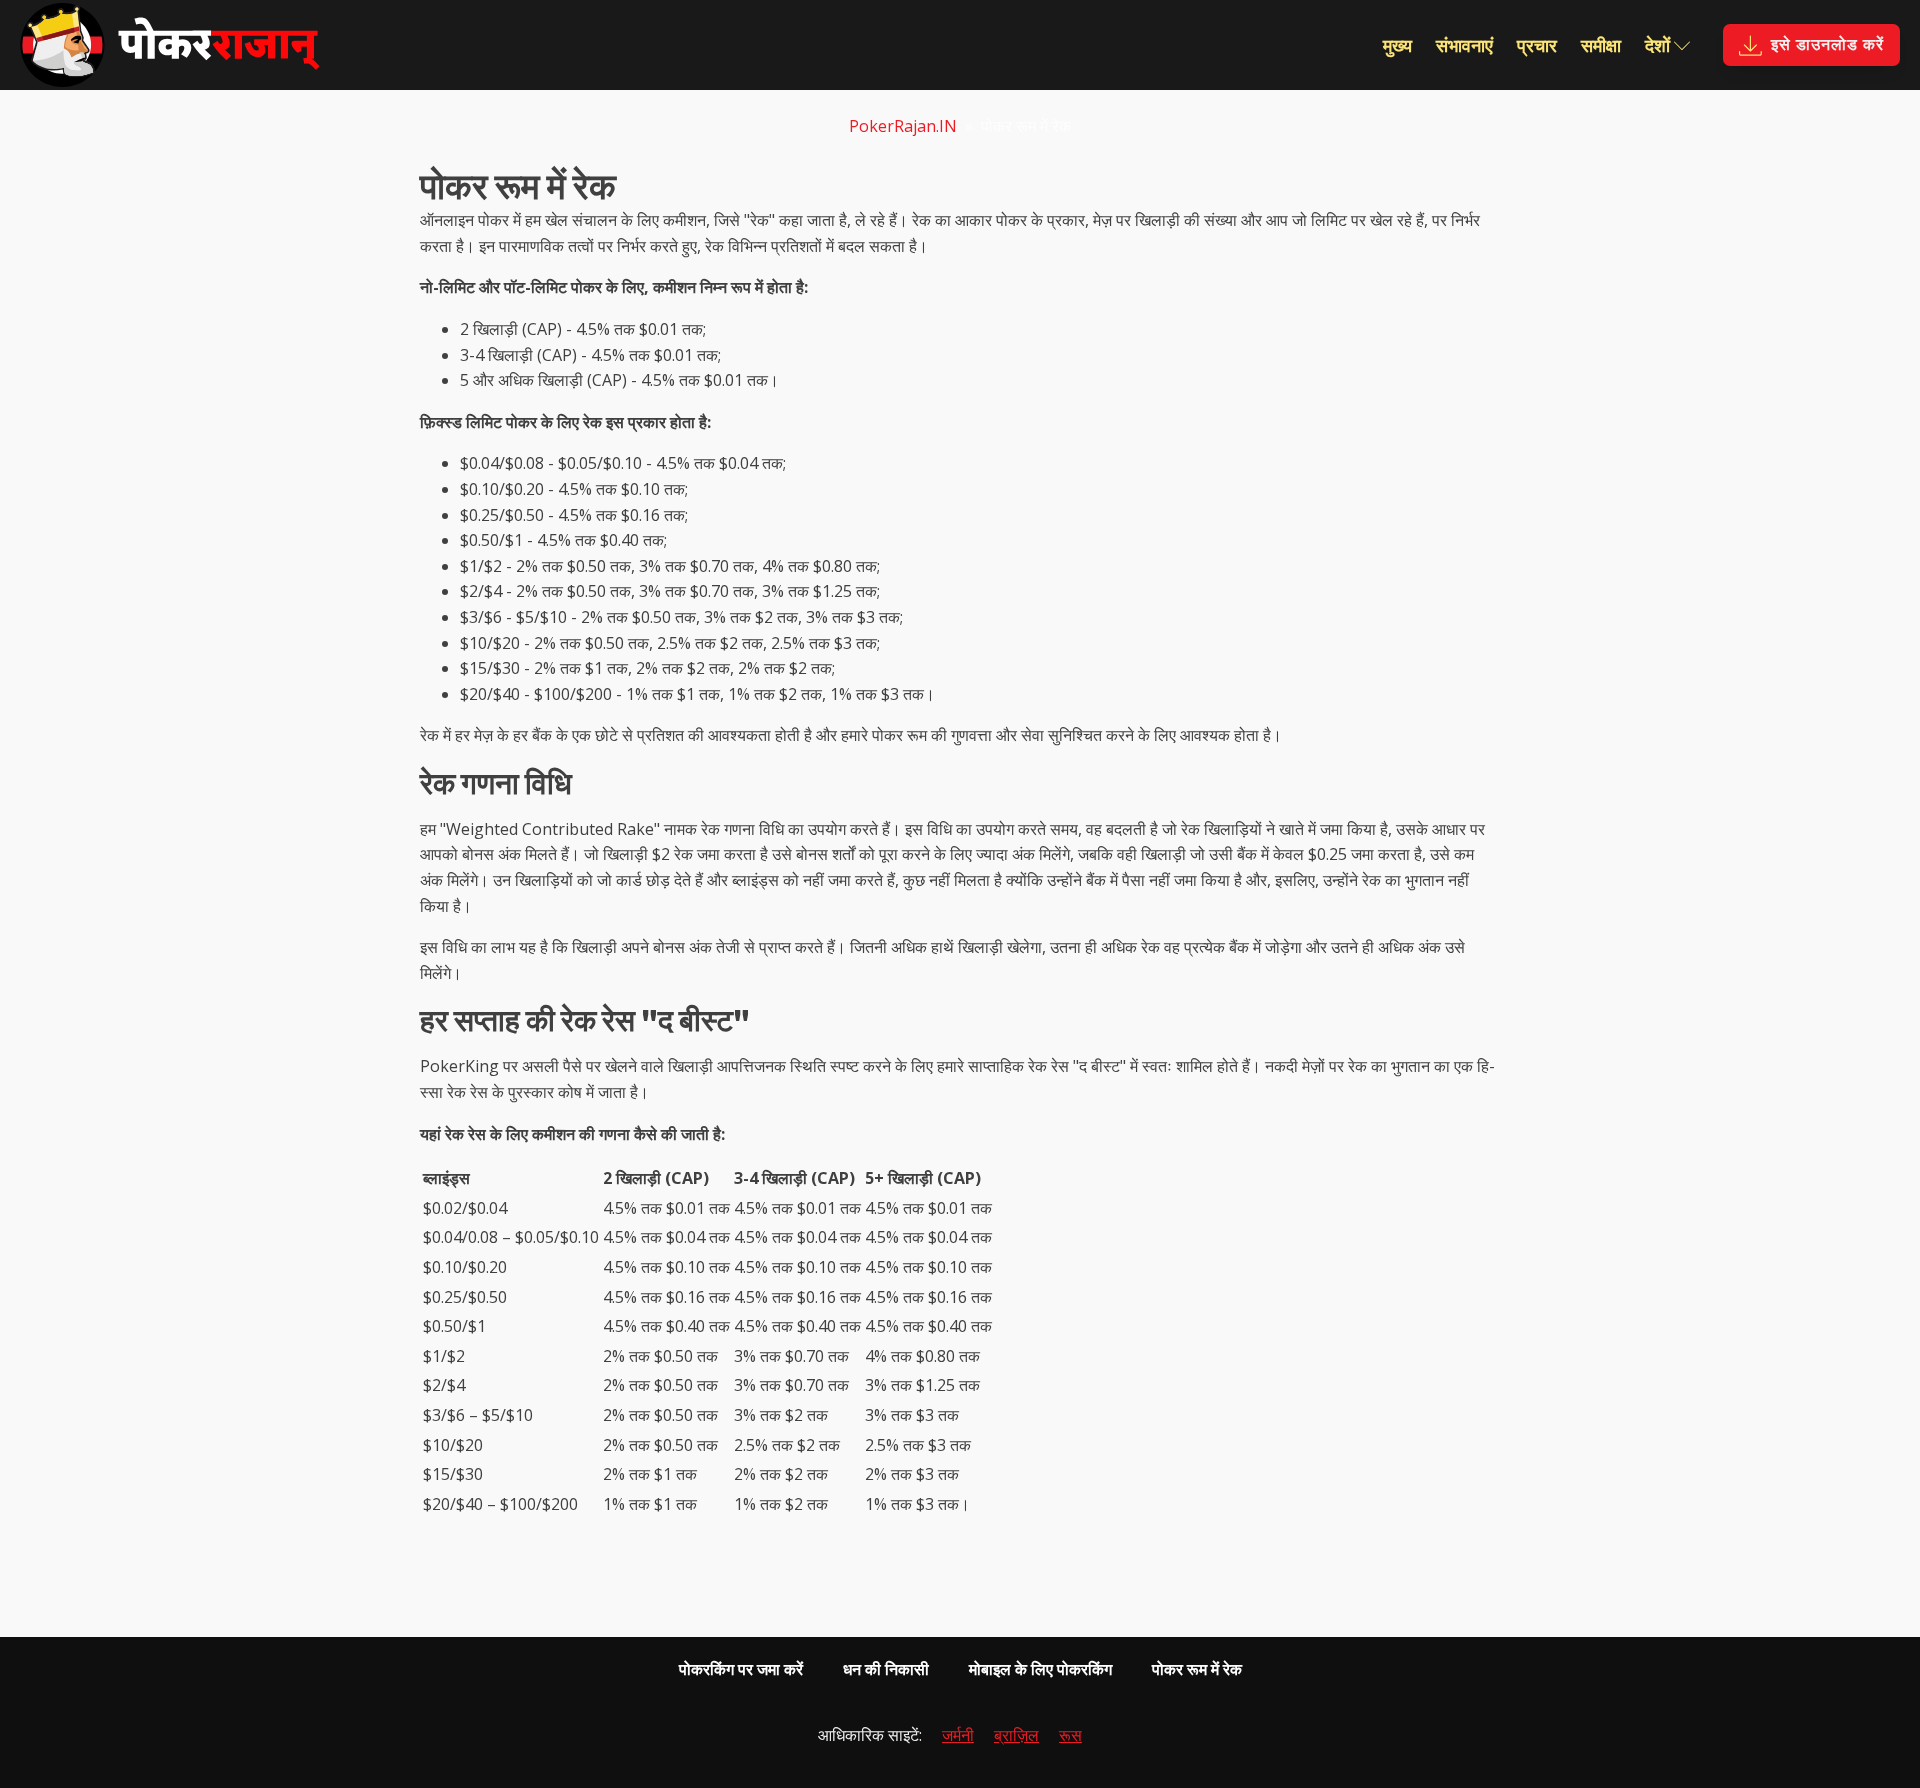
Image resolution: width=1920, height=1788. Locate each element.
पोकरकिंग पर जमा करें (741, 1669)
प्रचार (1537, 45)
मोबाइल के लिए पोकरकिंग (1040, 1669)
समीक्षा (1601, 45)
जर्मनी (958, 1735)
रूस (1070, 1735)
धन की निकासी (886, 1669)
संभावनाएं (1464, 45)
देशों (1657, 45)
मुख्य (1397, 45)
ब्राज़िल (1016, 1735)
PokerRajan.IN (903, 126)
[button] (1811, 45)
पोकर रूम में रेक (1197, 1669)
